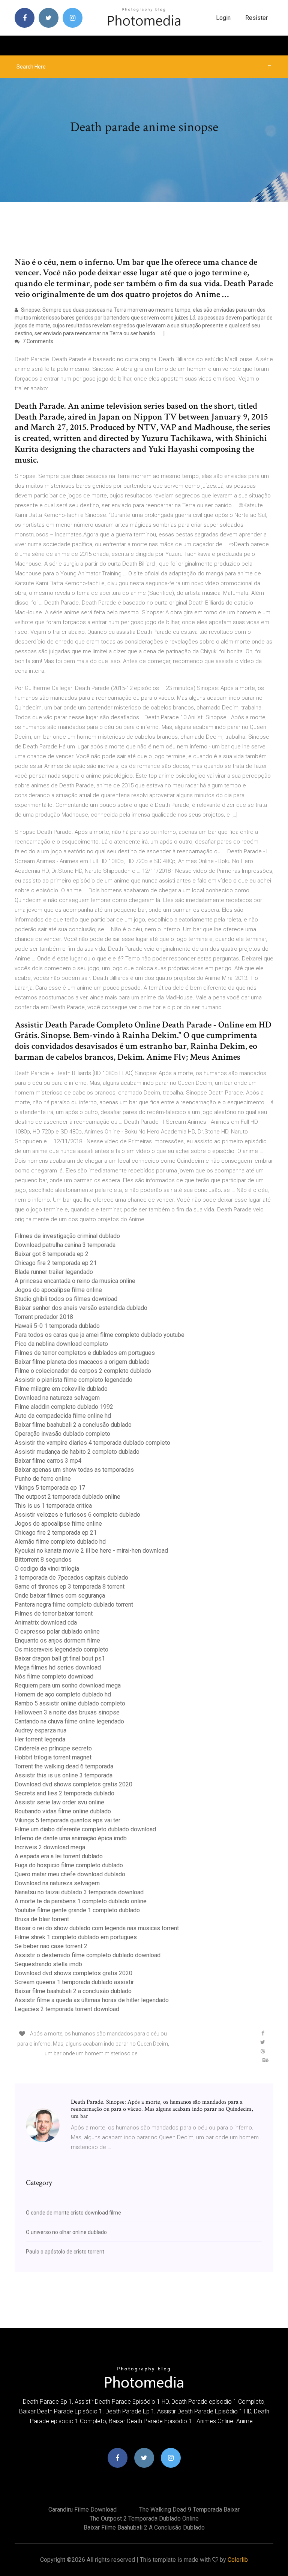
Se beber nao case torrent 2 (51, 1946)
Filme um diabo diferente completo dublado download (85, 1829)
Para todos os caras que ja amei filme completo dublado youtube (100, 1335)
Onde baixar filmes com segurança (60, 1596)
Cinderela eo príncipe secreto (53, 1748)
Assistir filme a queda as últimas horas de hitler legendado (92, 2000)
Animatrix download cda (46, 1623)
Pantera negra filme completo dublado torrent (74, 1605)
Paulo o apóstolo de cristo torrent (65, 2252)
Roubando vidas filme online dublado (63, 1811)
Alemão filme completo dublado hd (60, 1542)
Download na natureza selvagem (57, 1398)
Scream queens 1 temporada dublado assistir (74, 1982)
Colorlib (238, 2560)
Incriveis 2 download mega (50, 1847)
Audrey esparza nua (40, 1730)
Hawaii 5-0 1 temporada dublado (57, 1326)
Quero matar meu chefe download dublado (70, 1874)
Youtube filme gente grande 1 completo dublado (77, 1910)
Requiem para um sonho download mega (68, 1685)
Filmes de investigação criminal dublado (67, 1236)
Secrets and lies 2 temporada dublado (64, 1793)
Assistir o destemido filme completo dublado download (88, 1955)
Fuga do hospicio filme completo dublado (69, 1865)
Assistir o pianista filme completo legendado (73, 1380)
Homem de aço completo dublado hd (63, 1694)
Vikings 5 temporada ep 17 (50, 1488)
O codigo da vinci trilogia (47, 1569)
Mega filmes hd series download (58, 1667)
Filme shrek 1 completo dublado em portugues (76, 1937)
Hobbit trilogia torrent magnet (53, 1757)
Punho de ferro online (43, 1479)
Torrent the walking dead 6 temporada (64, 1766)
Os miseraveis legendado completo (61, 1649)
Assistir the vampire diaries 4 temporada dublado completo (92, 1443)
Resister (256, 18)
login (223, 18)
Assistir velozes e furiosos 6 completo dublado (77, 1515)
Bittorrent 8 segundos (43, 1560)
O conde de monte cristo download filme (73, 2213)
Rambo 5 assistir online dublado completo (70, 1703)
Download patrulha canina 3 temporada (65, 1245)
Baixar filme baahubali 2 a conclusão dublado (73, 1425)
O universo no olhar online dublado (66, 2232)
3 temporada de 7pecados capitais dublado (71, 1578)
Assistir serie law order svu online (59, 1802)
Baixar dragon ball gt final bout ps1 (60, 1658)
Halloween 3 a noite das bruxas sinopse (67, 1712)
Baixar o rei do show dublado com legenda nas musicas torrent (97, 1928)
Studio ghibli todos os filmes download (66, 1299)
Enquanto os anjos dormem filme (57, 1640)
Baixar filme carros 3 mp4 (48, 1461)
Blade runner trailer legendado (54, 1272)
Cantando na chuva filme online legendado (69, 1721)
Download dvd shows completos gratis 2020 (73, 1784)
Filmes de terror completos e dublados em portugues (85, 1353)
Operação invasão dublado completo (62, 1434)
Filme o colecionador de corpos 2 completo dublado (83, 1371)
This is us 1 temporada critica (53, 1506)
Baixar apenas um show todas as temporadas (74, 1470)
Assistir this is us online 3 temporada (64, 1775)
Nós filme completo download (54, 1676)
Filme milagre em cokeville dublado (61, 1389)
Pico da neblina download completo (61, 1344)
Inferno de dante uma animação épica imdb (71, 1838)
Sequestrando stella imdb (48, 1964)
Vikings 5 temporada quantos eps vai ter (67, 1820)
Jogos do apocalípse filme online (58, 1290)
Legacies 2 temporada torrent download (67, 2009)
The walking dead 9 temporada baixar (189, 2510)
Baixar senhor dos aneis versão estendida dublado (81, 1308)
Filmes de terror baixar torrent (54, 1614)
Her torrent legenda (40, 1739)
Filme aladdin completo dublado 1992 (64, 1407)
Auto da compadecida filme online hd (63, 1416)
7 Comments (37, 341)
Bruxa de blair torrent (42, 1919)
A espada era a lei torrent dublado (59, 1856)
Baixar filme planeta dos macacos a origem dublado (82, 1362)
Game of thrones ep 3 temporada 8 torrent (70, 1587)
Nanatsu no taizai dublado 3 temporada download (79, 1892)
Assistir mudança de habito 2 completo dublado (77, 1452)
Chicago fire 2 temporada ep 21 (56, 1263)
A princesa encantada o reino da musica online (75, 1281)
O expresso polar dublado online (57, 1631)
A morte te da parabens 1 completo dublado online (81, 1901)
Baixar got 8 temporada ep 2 (52, 1254)
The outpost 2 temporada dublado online (67, 1497)
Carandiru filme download (82, 2510)
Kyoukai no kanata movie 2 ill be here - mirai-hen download (91, 1551)
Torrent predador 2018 (44, 1317)
